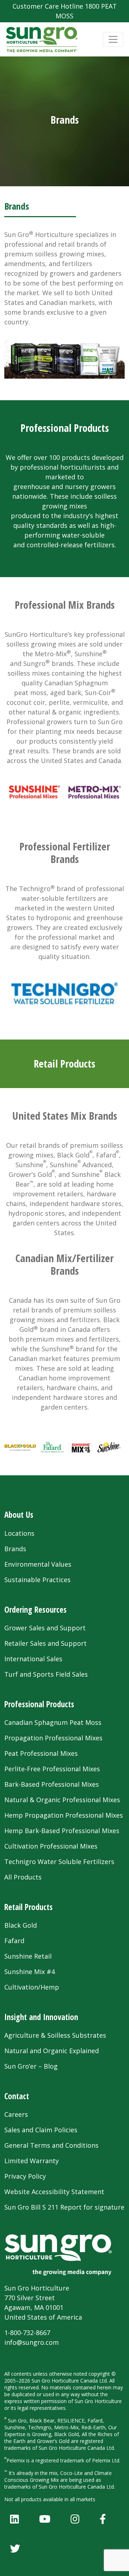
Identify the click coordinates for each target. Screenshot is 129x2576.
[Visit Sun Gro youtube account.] (45, 2519)
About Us (19, 1515)
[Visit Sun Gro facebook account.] (103, 2519)
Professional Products (39, 1704)
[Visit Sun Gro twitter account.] (15, 2548)
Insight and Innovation (41, 2017)
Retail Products (28, 1907)
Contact (17, 2096)
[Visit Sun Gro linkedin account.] (15, 2519)
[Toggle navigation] (113, 39)
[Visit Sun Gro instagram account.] (75, 2519)
